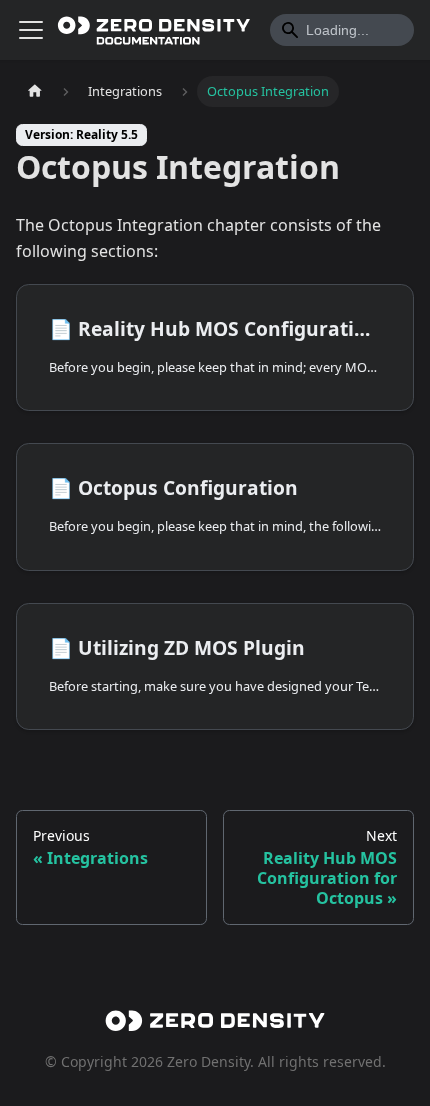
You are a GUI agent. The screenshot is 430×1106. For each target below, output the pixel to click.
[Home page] (35, 91)
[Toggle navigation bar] (31, 30)
